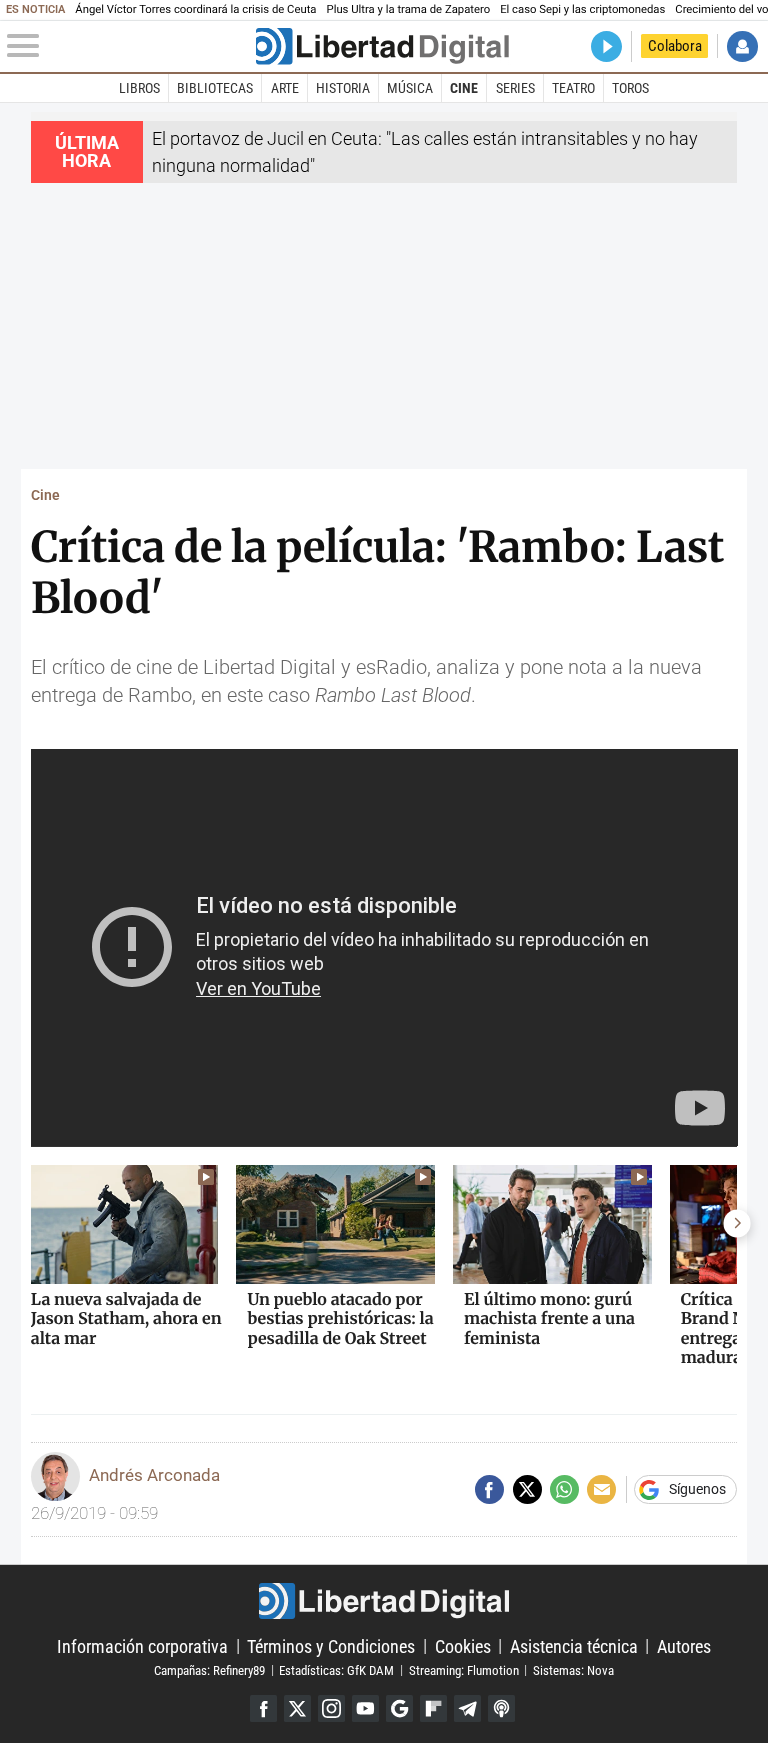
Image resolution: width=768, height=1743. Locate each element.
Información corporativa (142, 1645)
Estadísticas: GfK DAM (336, 1669)
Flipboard (433, 1708)
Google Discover (399, 1708)
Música (410, 88)
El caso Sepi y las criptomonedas (582, 9)
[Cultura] (382, 46)
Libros (139, 88)
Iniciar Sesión (742, 46)
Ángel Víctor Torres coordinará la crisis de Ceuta (195, 9)
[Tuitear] (527, 1489)
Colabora (675, 46)
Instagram (331, 1708)
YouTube (365, 1708)
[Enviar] (564, 1489)
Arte (285, 88)
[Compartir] (489, 1489)
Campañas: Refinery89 (209, 1669)
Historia (343, 88)
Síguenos (697, 1490)
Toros (630, 88)
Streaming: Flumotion (464, 1669)
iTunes (501, 1708)
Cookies (463, 1645)
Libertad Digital (383, 1601)
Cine (464, 88)
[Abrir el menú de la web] (129, 46)
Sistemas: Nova (573, 1669)
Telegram (467, 1708)
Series (515, 88)
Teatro (573, 88)
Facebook (263, 1708)
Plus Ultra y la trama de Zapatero (409, 9)
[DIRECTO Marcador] (606, 46)
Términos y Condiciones (331, 1645)
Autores (684, 1645)
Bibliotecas (215, 88)
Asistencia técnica (574, 1645)
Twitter (297, 1708)
